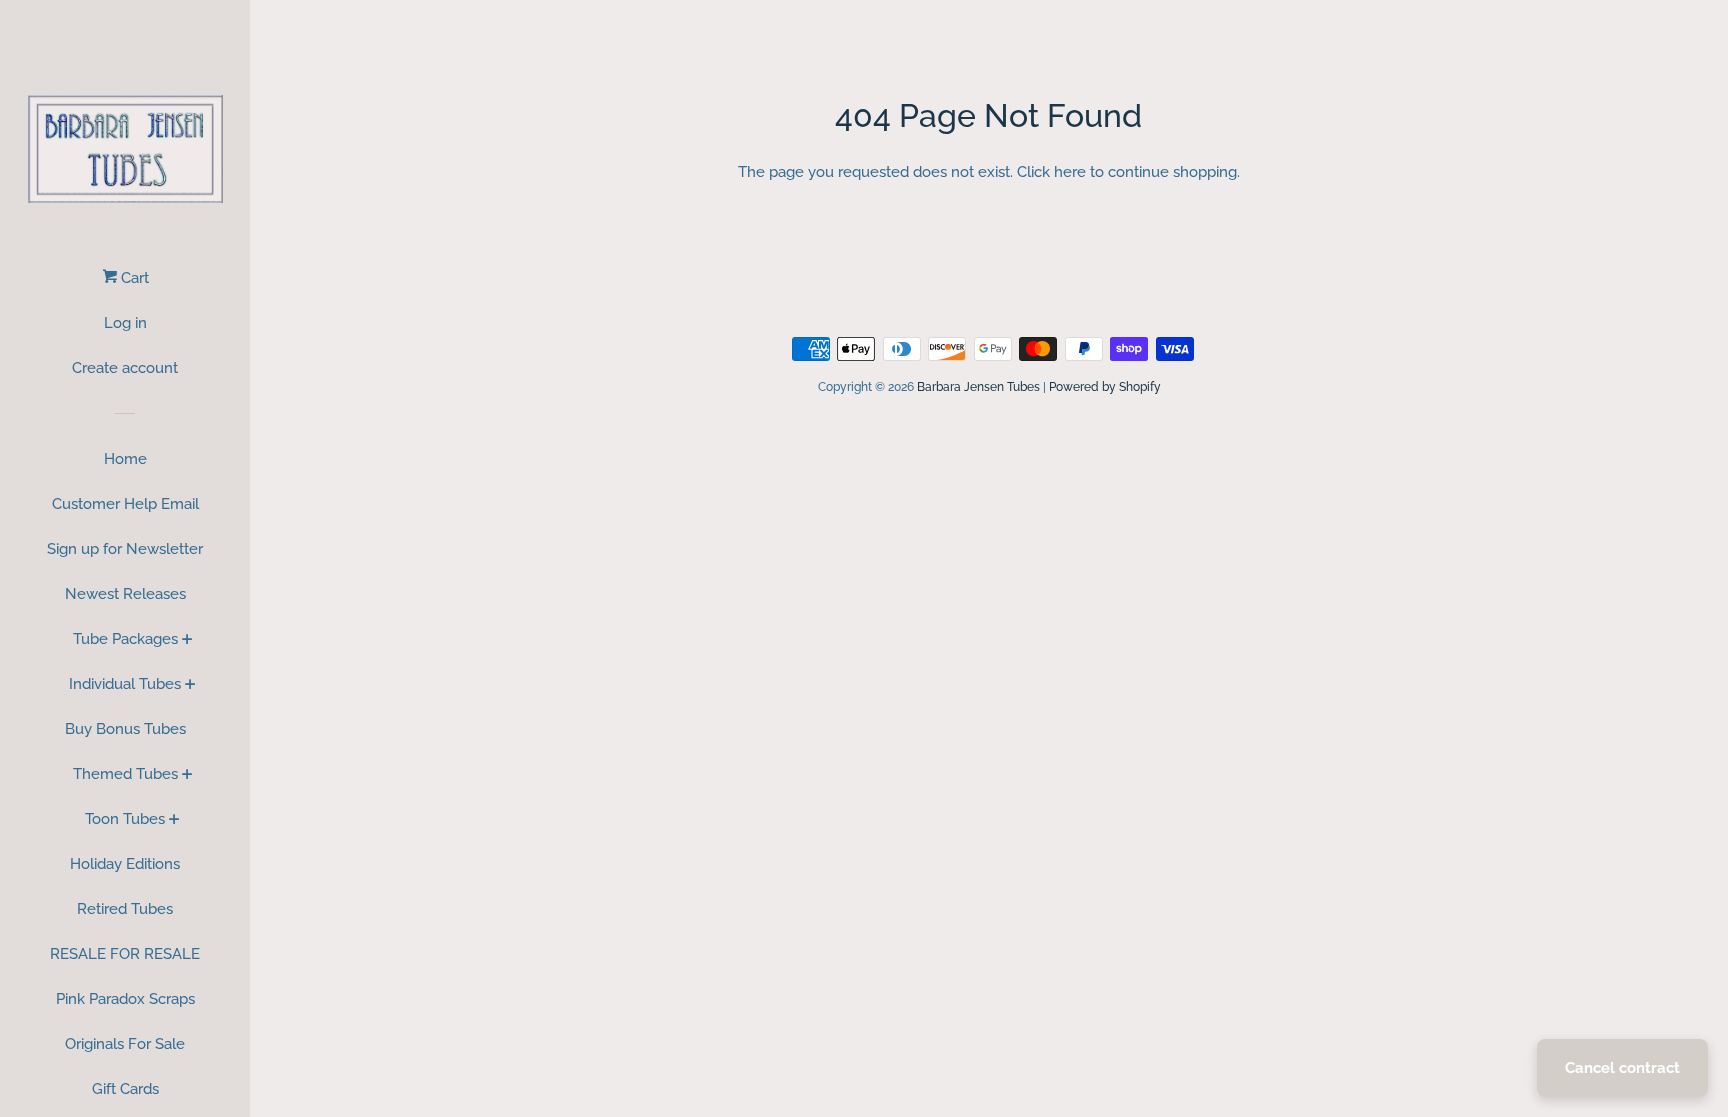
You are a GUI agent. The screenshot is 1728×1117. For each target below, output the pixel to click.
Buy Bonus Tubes (125, 729)
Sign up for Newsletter (125, 549)
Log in (125, 323)
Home (125, 459)
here (1070, 172)
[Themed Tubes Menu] (187, 776)
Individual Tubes (125, 684)
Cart (133, 278)
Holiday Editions (125, 864)
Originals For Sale (125, 1044)
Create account (125, 368)
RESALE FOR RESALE (125, 954)
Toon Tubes (125, 819)
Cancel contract (1622, 1068)
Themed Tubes (125, 774)
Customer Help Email (125, 504)
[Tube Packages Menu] (187, 641)
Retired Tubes (125, 909)
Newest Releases (125, 594)
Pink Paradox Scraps (125, 999)
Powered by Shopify (1105, 387)
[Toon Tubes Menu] (174, 821)
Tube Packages (125, 639)
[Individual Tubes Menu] (190, 686)
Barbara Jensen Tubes (978, 387)
